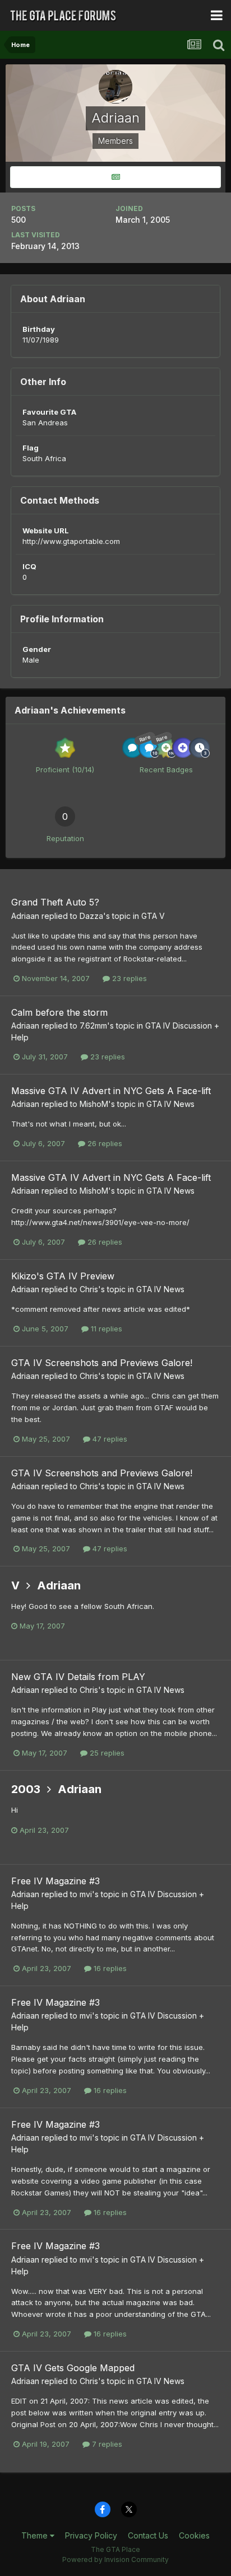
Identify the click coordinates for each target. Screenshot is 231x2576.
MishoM (94, 1104)
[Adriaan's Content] (115, 177)
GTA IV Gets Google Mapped (73, 2368)
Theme (36, 2535)
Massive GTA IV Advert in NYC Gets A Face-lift (111, 1091)
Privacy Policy (91, 2535)
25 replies (106, 1753)
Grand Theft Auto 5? (55, 902)
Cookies (194, 2535)
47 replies (109, 1439)
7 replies (106, 2444)
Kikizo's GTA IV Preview (63, 1276)
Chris (89, 1289)
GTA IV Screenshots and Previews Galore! (102, 1363)
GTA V (153, 916)
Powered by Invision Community (115, 2559)
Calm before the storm (59, 1012)
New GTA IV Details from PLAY (78, 1677)
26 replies (104, 1143)
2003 (26, 1789)
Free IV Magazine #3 (56, 1881)
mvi (86, 1894)
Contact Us (148, 2535)
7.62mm (93, 1026)
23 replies (128, 978)
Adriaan (25, 916)
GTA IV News (170, 1104)
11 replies (105, 1329)
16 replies (109, 1968)
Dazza (91, 916)
